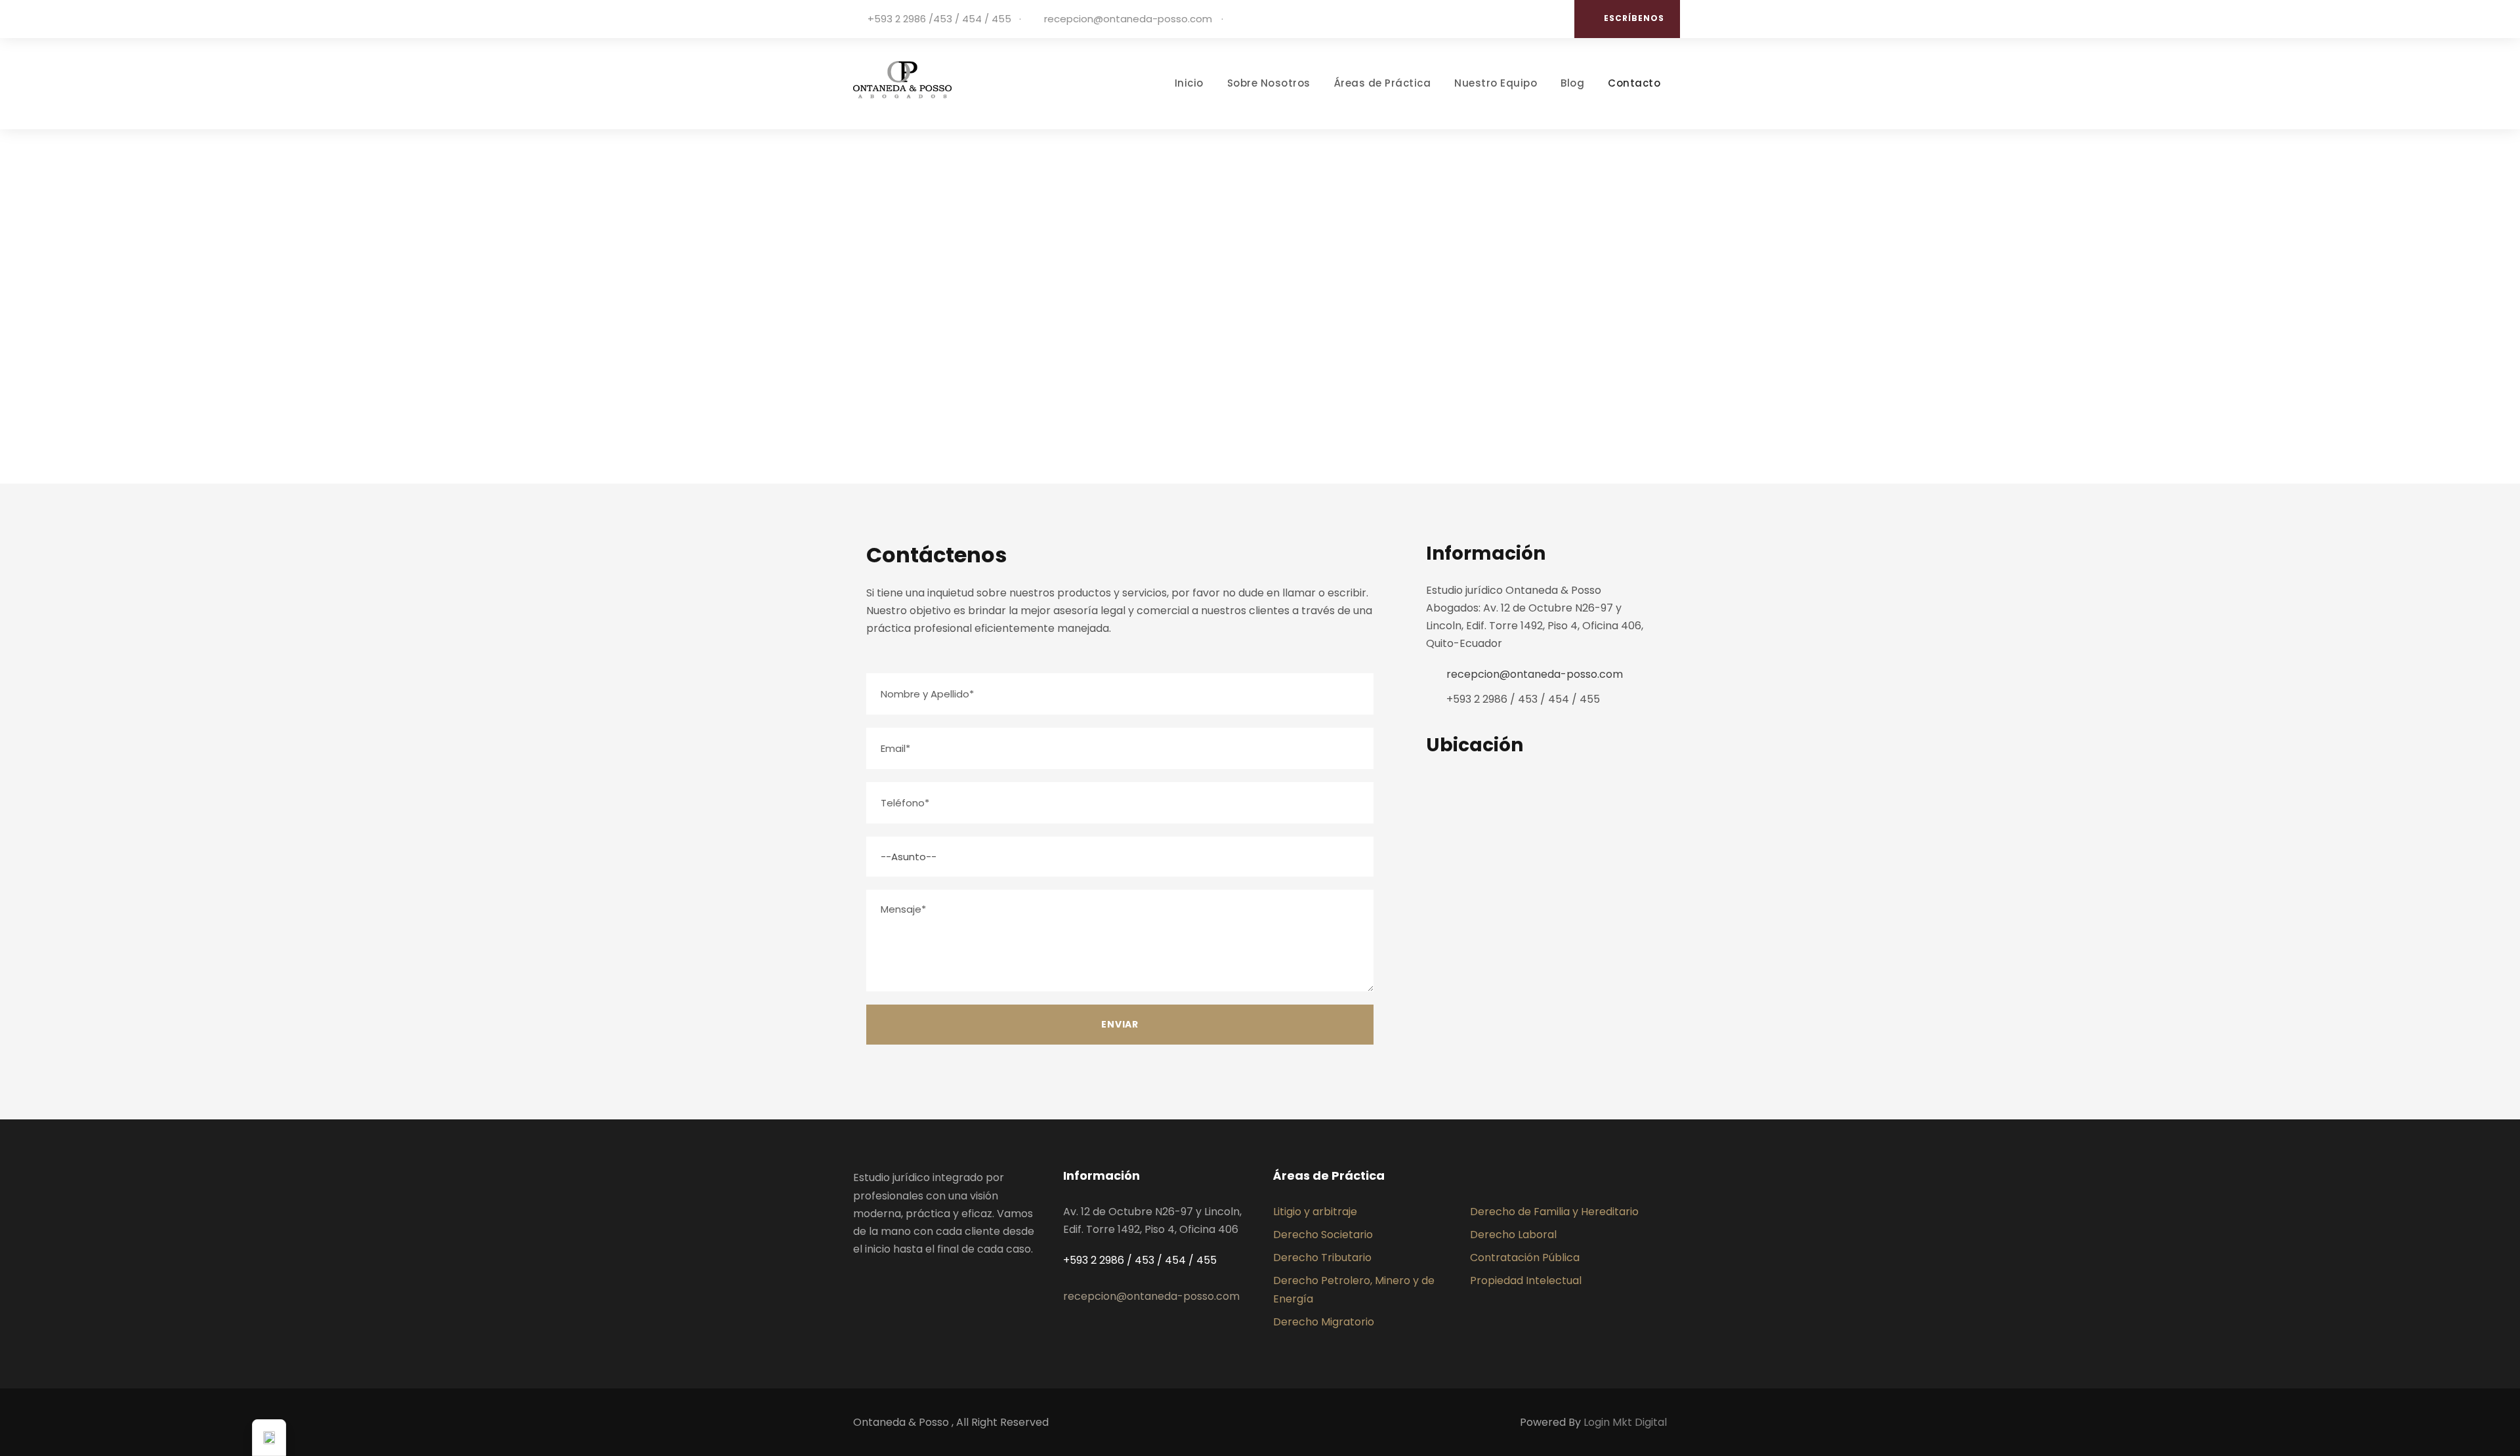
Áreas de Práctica (1383, 83)
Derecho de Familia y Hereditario (1554, 1212)
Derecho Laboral (1513, 1235)
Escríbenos (1634, 18)
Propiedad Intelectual (1526, 1280)
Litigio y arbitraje (1315, 1212)
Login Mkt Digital (1625, 1422)
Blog (1572, 83)
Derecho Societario (1323, 1235)
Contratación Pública (1525, 1258)
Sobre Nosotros (1269, 83)
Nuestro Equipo (1496, 83)
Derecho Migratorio (1324, 1322)
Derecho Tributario (1322, 1258)
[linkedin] (1552, 19)
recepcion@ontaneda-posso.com (1128, 19)
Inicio (1189, 83)
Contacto (1634, 83)
